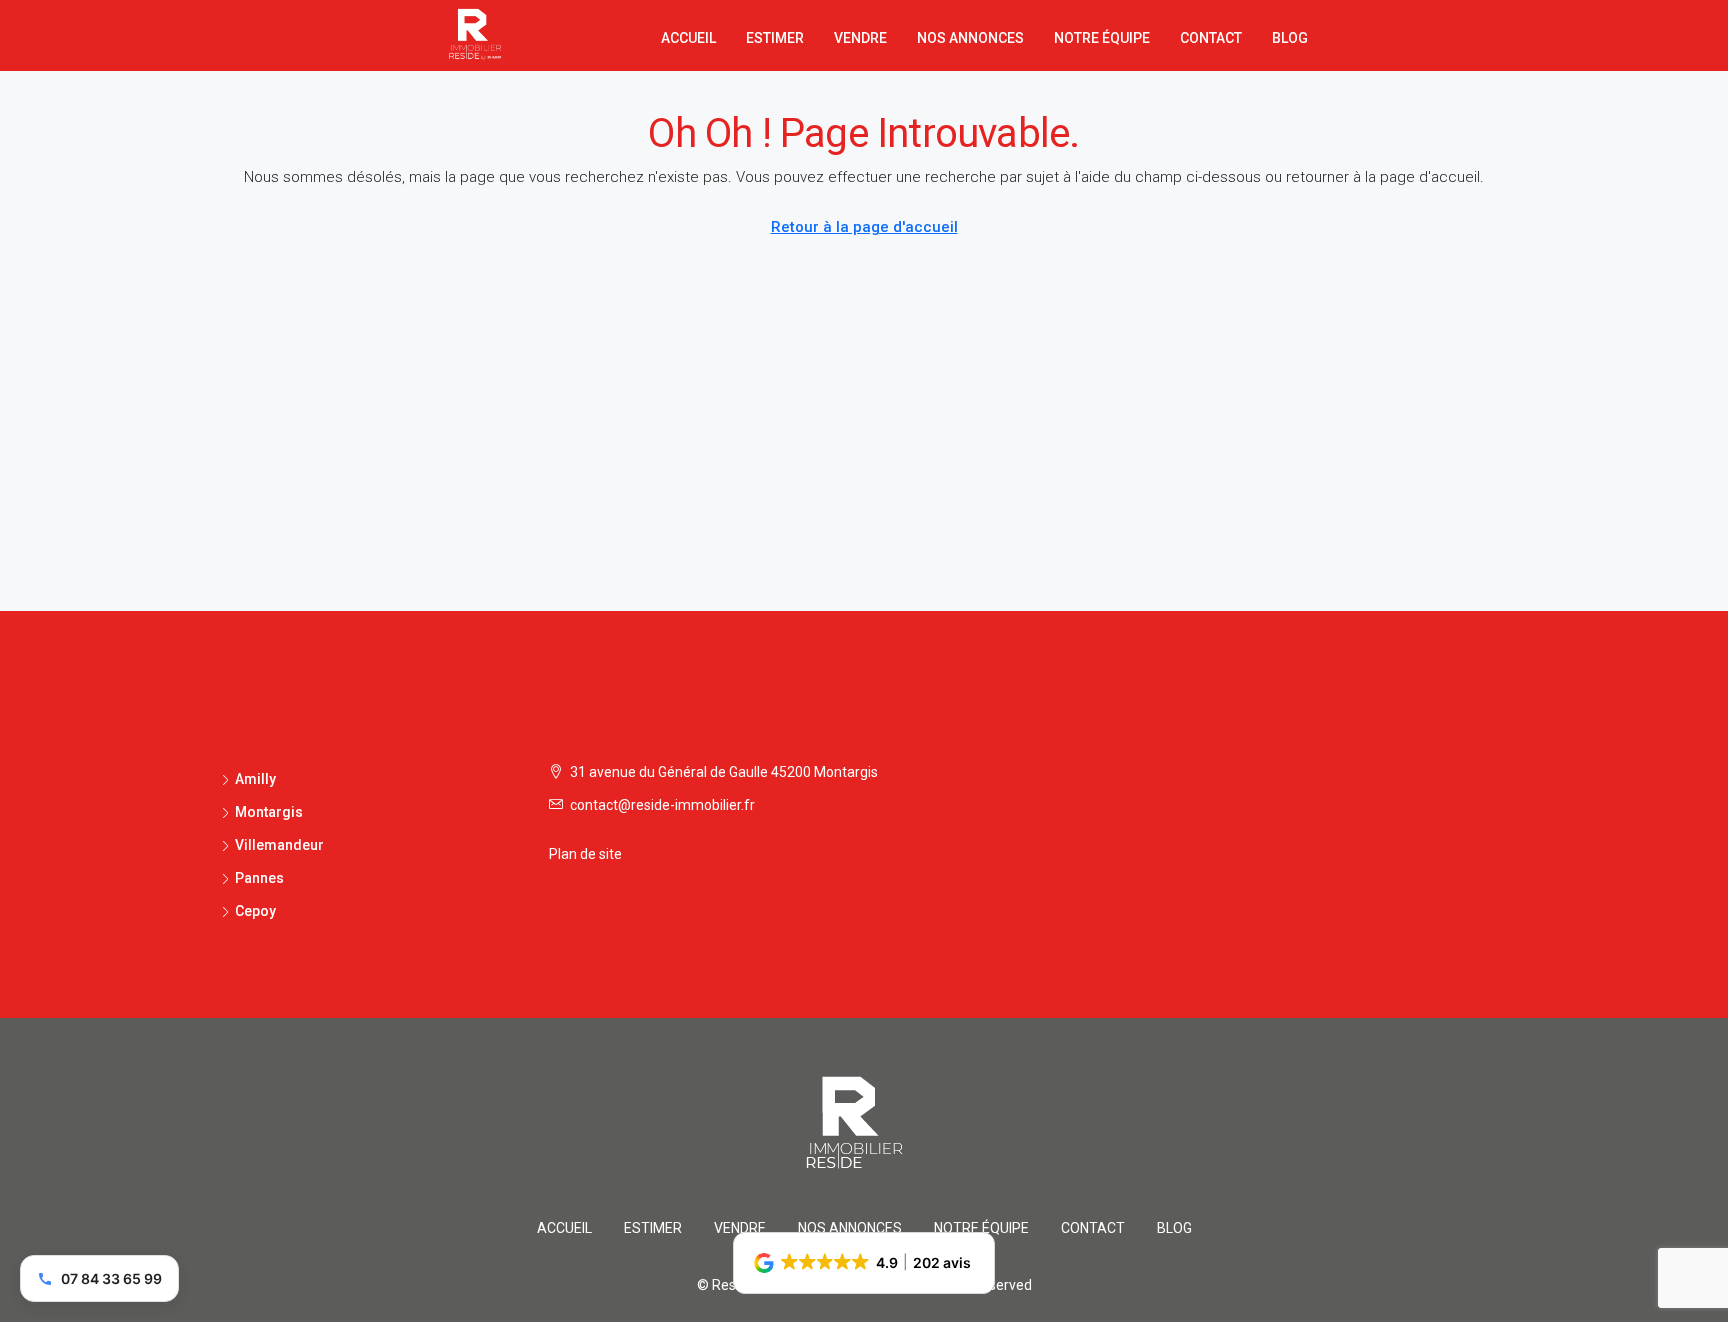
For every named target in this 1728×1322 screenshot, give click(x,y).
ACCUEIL (688, 38)
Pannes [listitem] (259, 878)
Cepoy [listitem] (255, 911)
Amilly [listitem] (255, 779)
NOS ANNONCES (970, 38)
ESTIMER (775, 38)
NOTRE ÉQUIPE (1102, 38)
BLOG (1290, 38)
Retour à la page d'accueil (864, 227)
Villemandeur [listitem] (279, 845)
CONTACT (1211, 38)
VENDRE (860, 38)
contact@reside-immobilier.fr (662, 805)
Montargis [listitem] (269, 812)
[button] (864, 1263)
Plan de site (585, 854)
